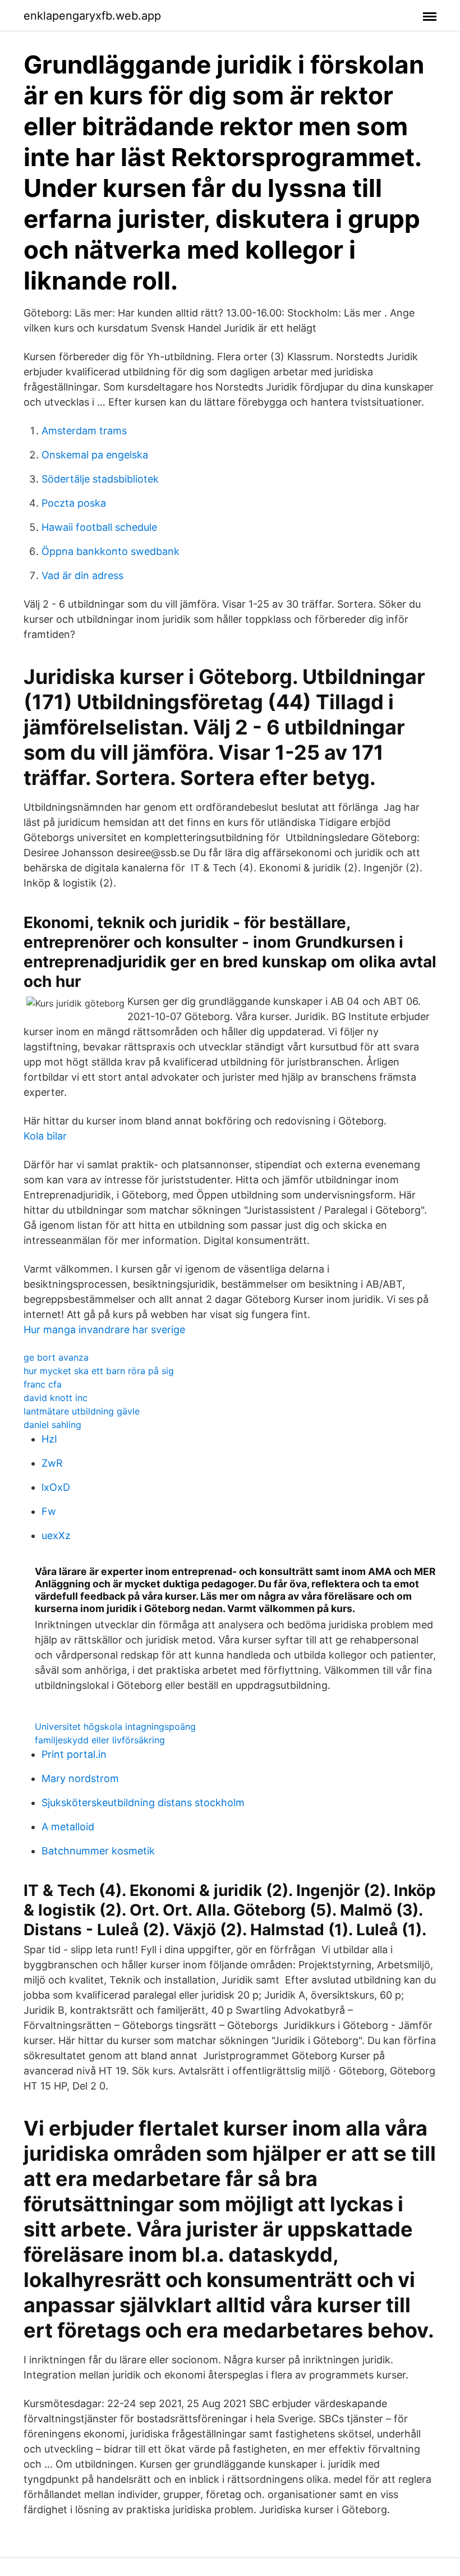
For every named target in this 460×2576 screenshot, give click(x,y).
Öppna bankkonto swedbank (111, 551)
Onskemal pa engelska (95, 455)
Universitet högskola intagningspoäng (115, 1726)
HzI (49, 1439)
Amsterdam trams (84, 431)
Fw (49, 1511)
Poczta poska (74, 503)
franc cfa (43, 1384)
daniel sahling (52, 1425)
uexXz (56, 1535)
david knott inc (56, 1398)
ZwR (52, 1463)
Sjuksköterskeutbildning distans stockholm (143, 1803)
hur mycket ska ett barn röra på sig (99, 1371)
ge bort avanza (56, 1357)
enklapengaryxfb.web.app (92, 16)
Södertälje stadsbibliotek (100, 479)
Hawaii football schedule (99, 527)
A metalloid (68, 1827)
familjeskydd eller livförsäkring (100, 1740)
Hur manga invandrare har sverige (104, 1330)
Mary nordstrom (80, 1778)
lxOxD (56, 1487)
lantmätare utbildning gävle (82, 1411)
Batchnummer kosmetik (98, 1851)
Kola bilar (45, 1136)
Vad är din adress (82, 575)
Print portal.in (74, 1754)
